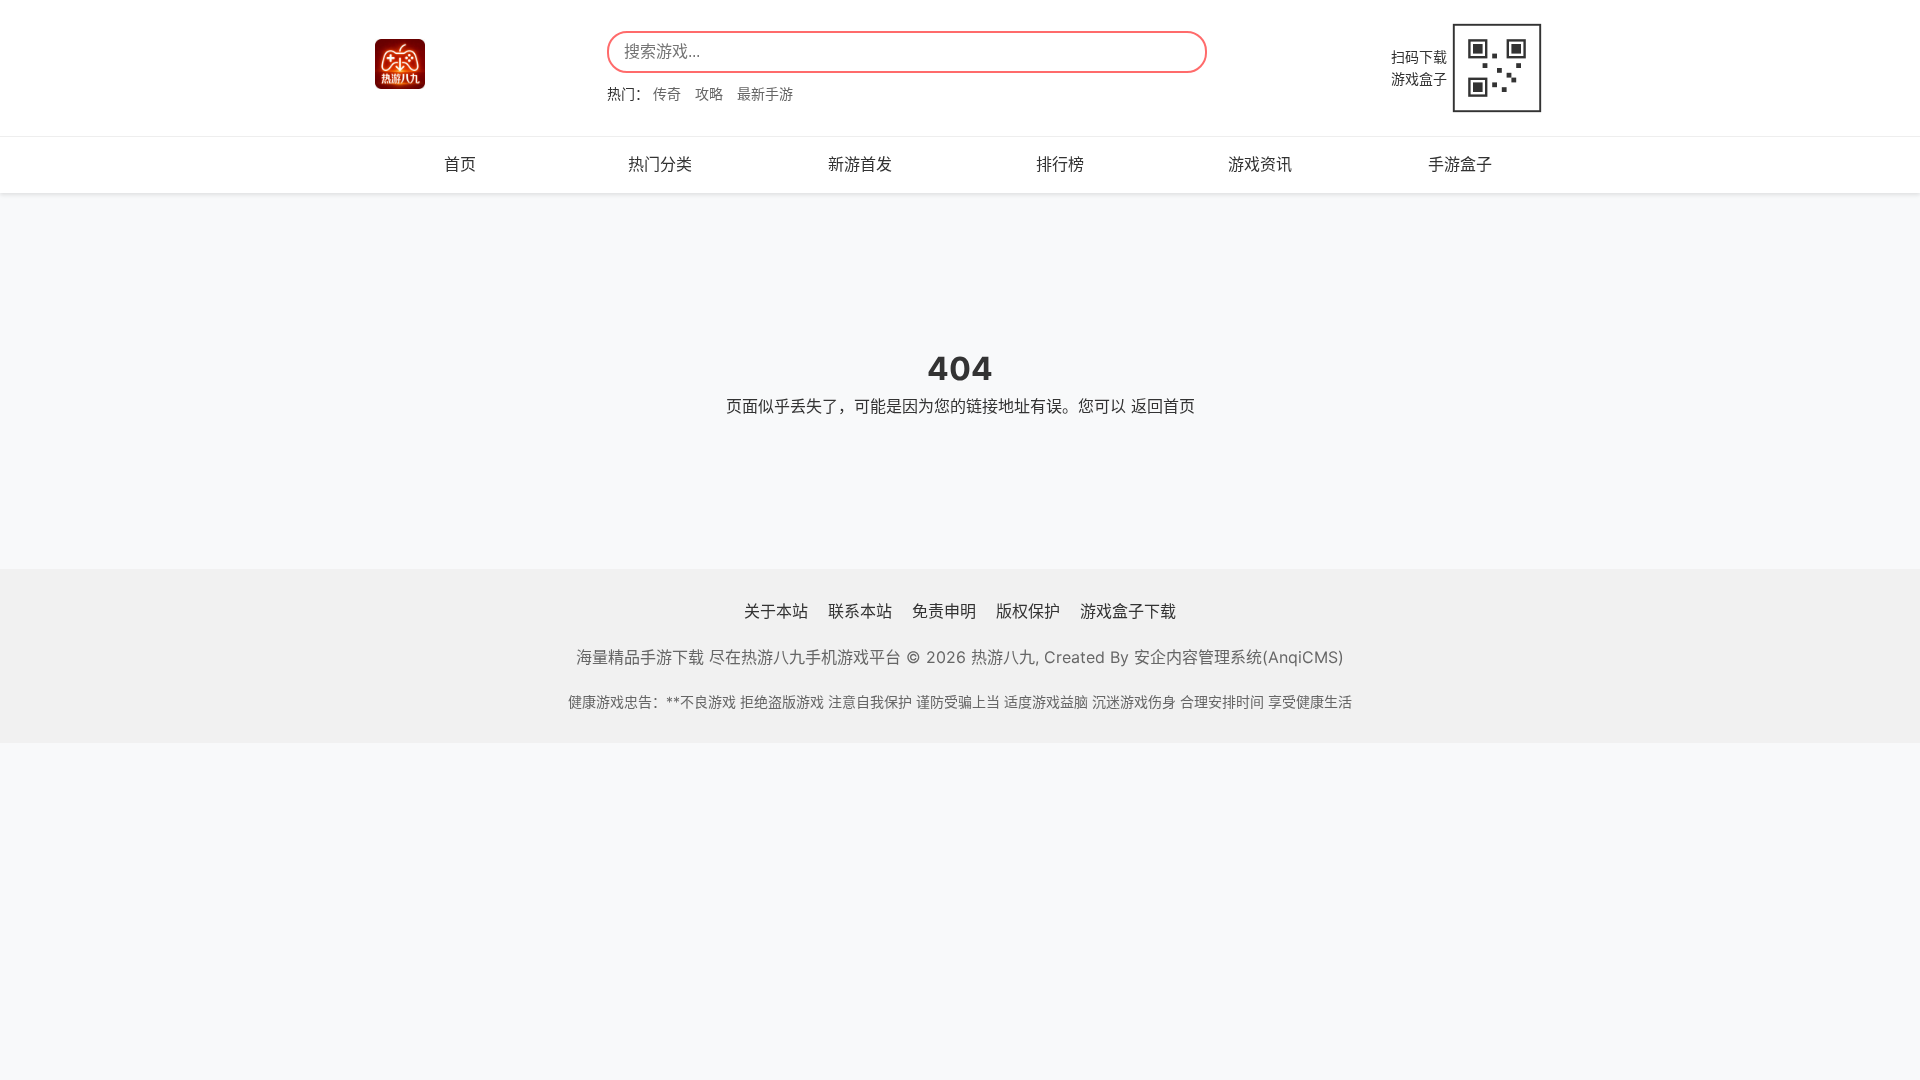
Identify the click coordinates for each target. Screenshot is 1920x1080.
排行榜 (1060, 164)
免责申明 (944, 611)
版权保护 (1028, 611)
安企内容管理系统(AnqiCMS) (1239, 657)
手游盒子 (1460, 164)
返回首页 (1163, 406)
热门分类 (660, 164)
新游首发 (860, 164)
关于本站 (776, 611)
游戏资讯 (1260, 164)
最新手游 (765, 93)
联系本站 (860, 611)
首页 (460, 164)
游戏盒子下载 (1128, 611)
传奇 (667, 93)
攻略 (709, 93)
